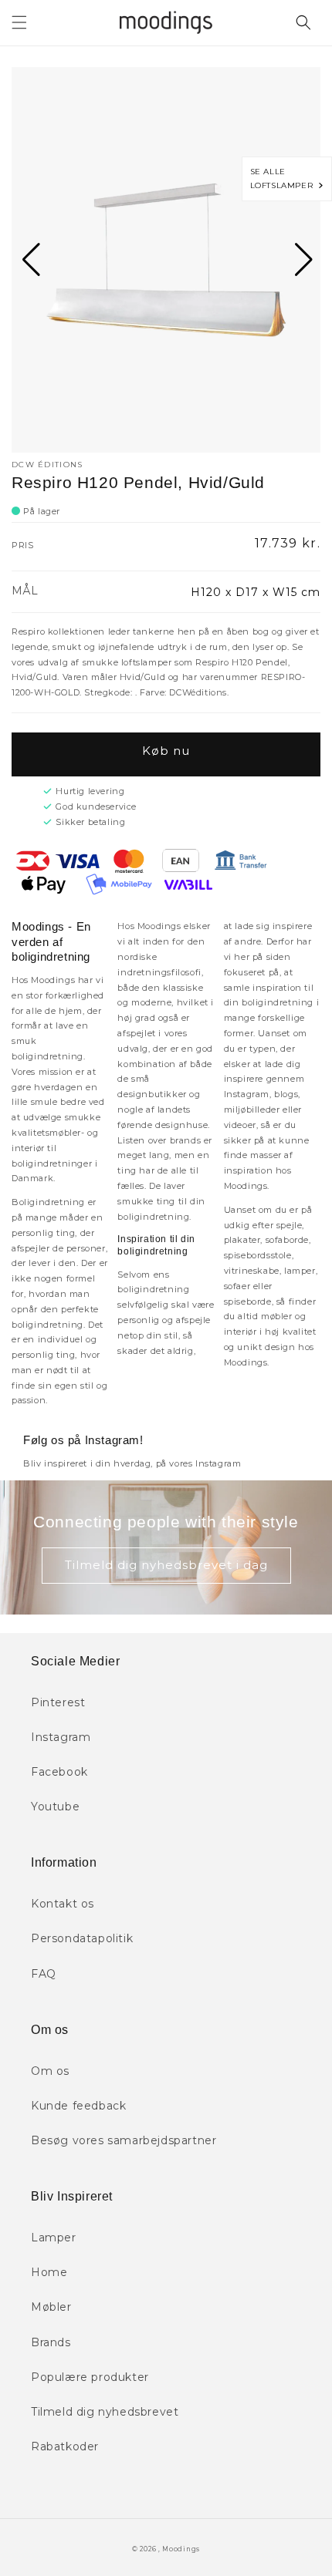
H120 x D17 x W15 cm (256, 592)
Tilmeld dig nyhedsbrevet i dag (166, 1565)
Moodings (181, 2549)
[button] (19, 22)
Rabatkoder (65, 2446)
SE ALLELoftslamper (285, 178)
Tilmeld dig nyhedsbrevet (105, 2412)
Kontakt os (63, 1904)
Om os (50, 2071)
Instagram (61, 1737)
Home (49, 2272)
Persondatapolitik (82, 1938)
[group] (166, 260)
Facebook (59, 1772)
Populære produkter (90, 2377)
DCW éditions (47, 465)
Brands (51, 2342)
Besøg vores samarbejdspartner (124, 2140)
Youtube (55, 1807)
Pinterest (58, 1702)
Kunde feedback (78, 2106)
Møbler (51, 2307)
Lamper (54, 2238)
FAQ (44, 1974)
